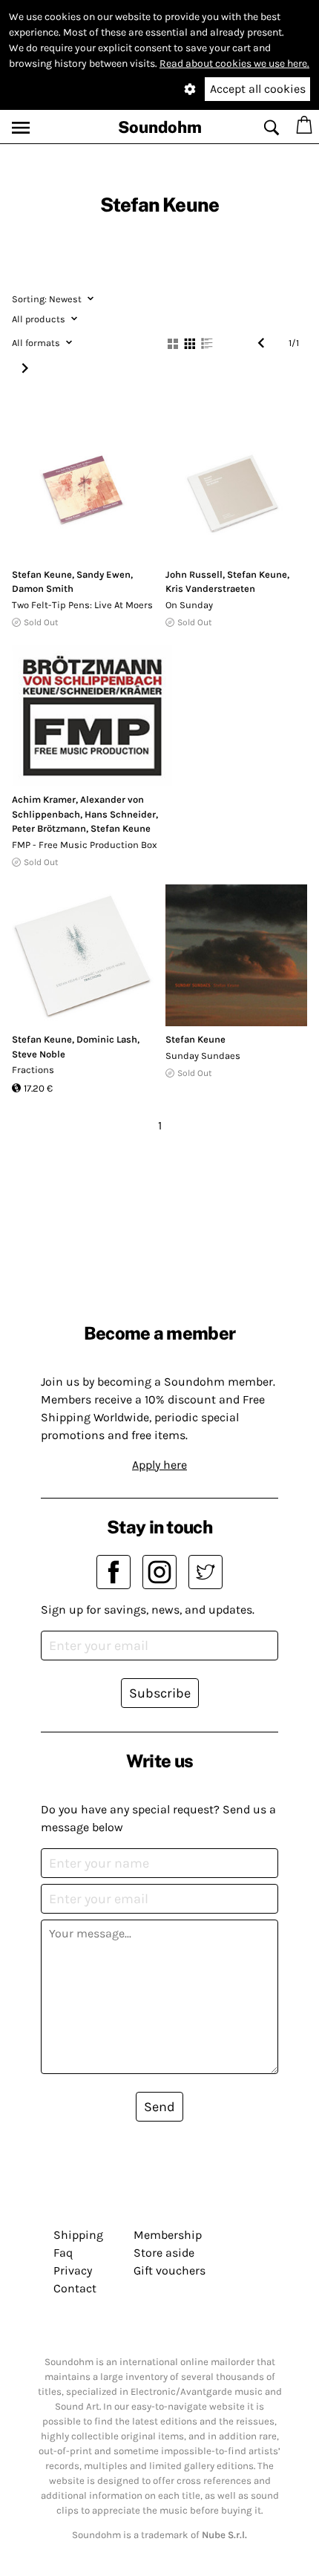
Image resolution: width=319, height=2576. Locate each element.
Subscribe (160, 1693)
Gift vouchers (170, 2270)
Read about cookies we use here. (234, 63)
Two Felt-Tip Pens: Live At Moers (82, 605)
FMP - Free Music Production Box (85, 845)
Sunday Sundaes (203, 1056)
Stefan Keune (42, 574)
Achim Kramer (44, 799)
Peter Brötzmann (49, 828)
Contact (75, 2288)
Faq (63, 2253)
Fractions (33, 1070)
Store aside (164, 2253)
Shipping (78, 2235)
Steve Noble (39, 1054)
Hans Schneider (120, 814)
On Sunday (189, 605)
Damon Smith (43, 588)
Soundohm (160, 127)
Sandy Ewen (103, 574)
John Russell (194, 574)
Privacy (73, 2270)
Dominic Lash (107, 1039)
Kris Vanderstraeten (210, 588)
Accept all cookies (258, 89)
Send (159, 2107)
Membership (168, 2235)
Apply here (159, 1465)
